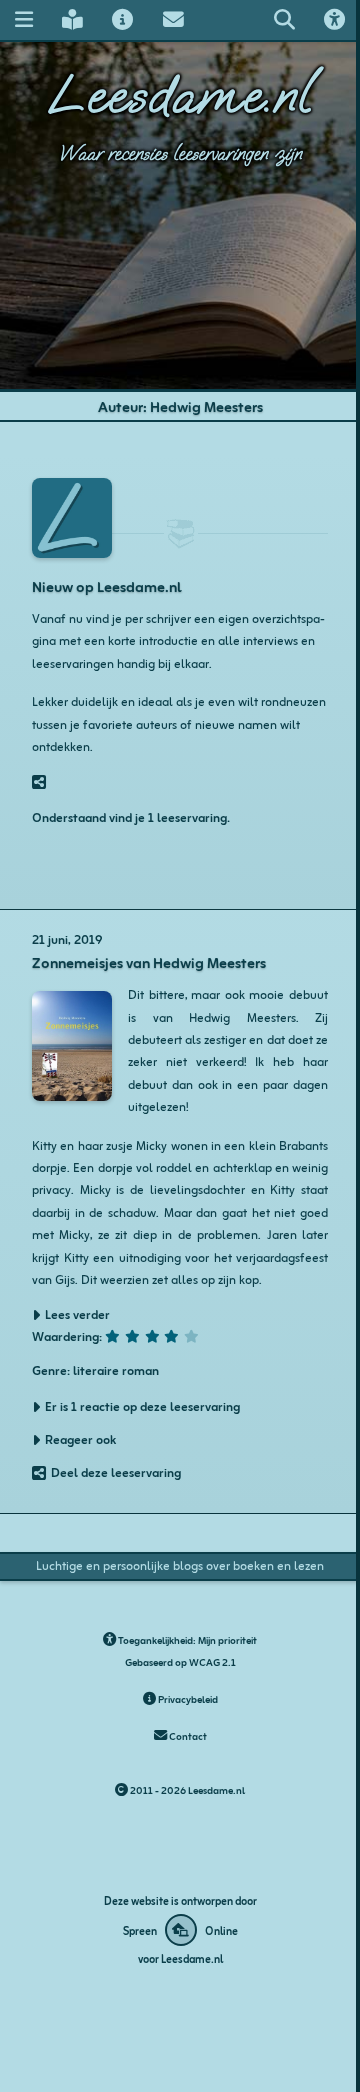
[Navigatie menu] (23, 19)
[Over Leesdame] (123, 19)
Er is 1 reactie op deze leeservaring (142, 1406)
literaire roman (116, 1369)
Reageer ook (80, 1439)
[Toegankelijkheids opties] (335, 19)
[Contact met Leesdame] (173, 19)
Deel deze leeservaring (116, 1472)
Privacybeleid (187, 1698)
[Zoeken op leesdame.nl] (284, 19)
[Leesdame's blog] (72, 19)
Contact (187, 1735)
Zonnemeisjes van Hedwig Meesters (149, 961)
